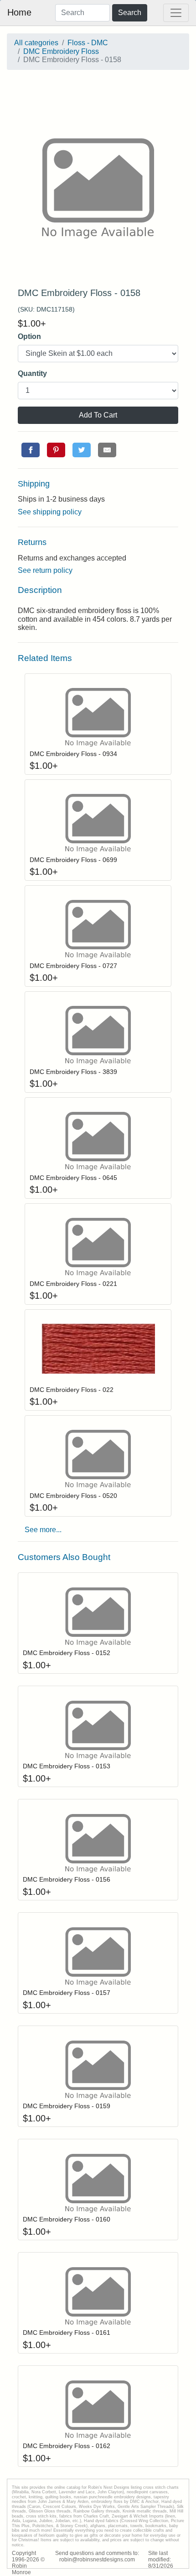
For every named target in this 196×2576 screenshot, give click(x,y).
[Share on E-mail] (107, 450)
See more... (43, 1530)
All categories (36, 43)
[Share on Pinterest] (56, 450)
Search (130, 13)
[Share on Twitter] (82, 450)
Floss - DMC (88, 43)
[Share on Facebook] (31, 450)
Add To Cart (98, 415)
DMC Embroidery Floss (61, 51)
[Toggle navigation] (176, 13)
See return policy (45, 570)
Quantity (32, 373)
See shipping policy (50, 512)
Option (29, 336)
